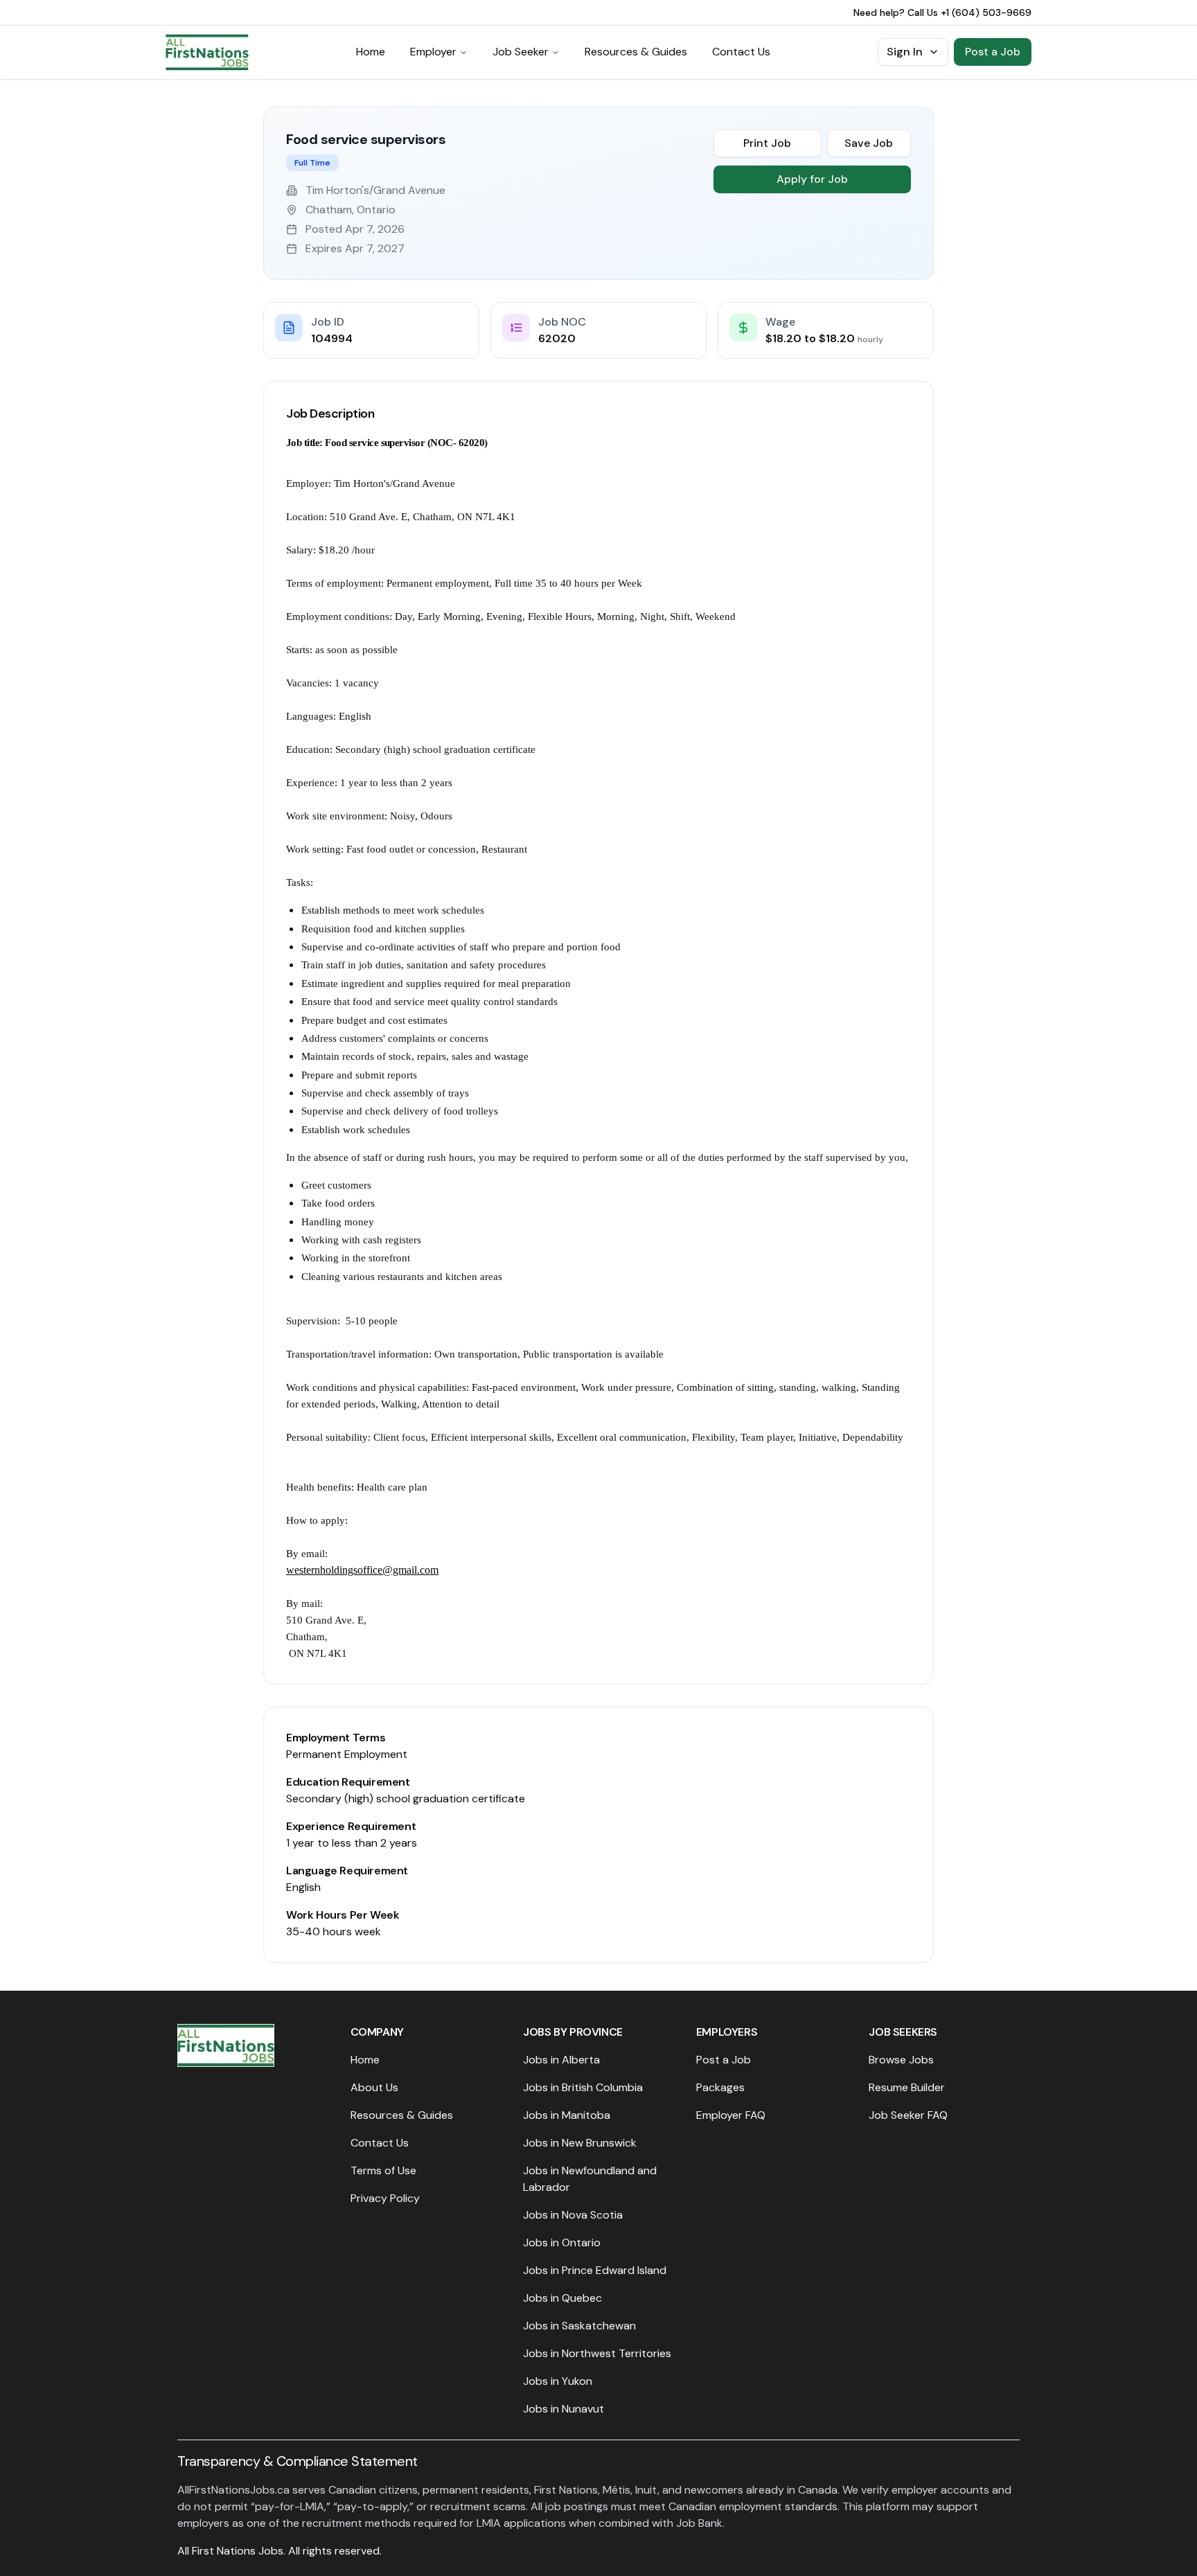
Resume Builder (907, 2087)
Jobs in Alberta (561, 2060)
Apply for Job (812, 179)
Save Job (869, 143)
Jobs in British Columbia (583, 2087)
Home (371, 52)
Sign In (905, 52)
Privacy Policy (385, 2198)
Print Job (767, 143)
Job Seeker (521, 52)
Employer (433, 52)
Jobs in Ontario (562, 2242)
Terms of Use (383, 2170)
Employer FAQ (731, 2115)
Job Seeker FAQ (908, 2115)
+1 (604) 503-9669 (986, 12)
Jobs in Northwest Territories (597, 2353)
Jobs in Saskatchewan (579, 2326)
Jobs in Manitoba (567, 2115)
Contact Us (741, 52)
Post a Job (993, 52)
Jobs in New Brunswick (580, 2143)
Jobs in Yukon (558, 2381)
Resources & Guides (636, 52)
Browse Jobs (901, 2060)
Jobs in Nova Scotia (573, 2215)
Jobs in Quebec (562, 2298)
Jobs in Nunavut (564, 2409)
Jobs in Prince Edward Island (595, 2270)
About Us (374, 2087)
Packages (720, 2087)
